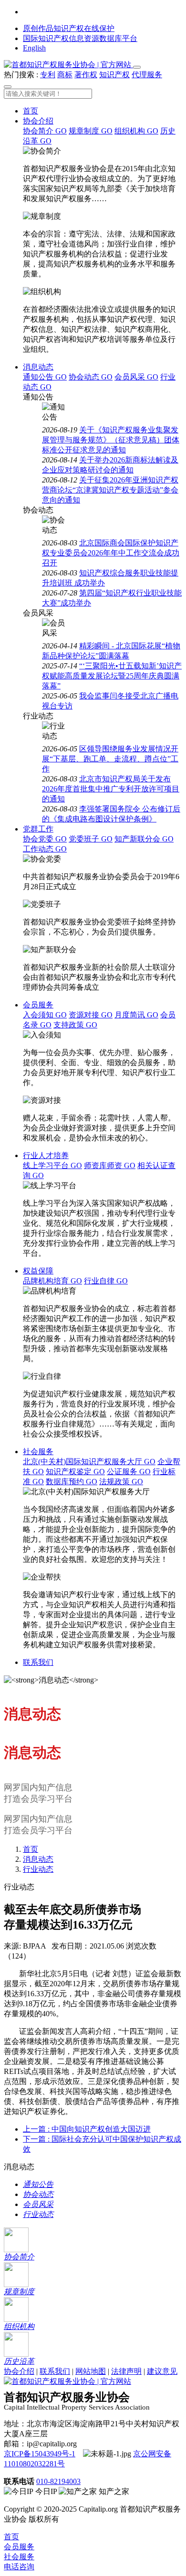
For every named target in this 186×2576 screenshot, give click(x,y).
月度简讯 (136, 1015)
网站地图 (91, 2371)
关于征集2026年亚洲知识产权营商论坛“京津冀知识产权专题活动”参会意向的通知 (110, 490)
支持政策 (75, 1025)
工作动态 (45, 849)
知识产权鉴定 (75, 1472)
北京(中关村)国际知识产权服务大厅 (89, 1462)
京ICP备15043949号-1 (40, 2454)
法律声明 (126, 2371)
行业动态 (38, 1869)
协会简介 (45, 131)
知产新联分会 (144, 839)
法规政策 (121, 1482)
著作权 (86, 75)
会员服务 (38, 1005)
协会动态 (91, 377)
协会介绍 (38, 121)
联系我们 (38, 1662)
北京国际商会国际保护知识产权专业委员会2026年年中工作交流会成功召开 (111, 553)
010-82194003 (58, 2481)
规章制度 (91, 131)
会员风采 (136, 377)
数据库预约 (72, 1482)
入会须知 (45, 1015)
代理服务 (147, 75)
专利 (48, 75)
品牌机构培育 (52, 1281)
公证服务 (129, 1472)
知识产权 (114, 75)
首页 (31, 111)
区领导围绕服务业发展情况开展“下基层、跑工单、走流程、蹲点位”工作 (110, 759)
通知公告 (45, 377)
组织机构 (136, 131)
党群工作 (38, 829)
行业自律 (106, 1281)
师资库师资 (110, 1165)
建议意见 (162, 2371)
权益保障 (38, 1271)
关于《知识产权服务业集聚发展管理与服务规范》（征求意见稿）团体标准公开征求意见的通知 (111, 440)
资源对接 (91, 1015)
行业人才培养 (46, 1155)
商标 (65, 75)
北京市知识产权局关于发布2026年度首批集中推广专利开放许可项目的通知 (111, 789)
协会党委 (45, 839)
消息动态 (38, 367)
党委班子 (91, 839)
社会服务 (38, 1452)
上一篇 (87, 2129)
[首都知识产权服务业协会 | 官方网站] (68, 65)
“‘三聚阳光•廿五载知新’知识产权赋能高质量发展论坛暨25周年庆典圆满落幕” (112, 676)
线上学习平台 (52, 1165)
